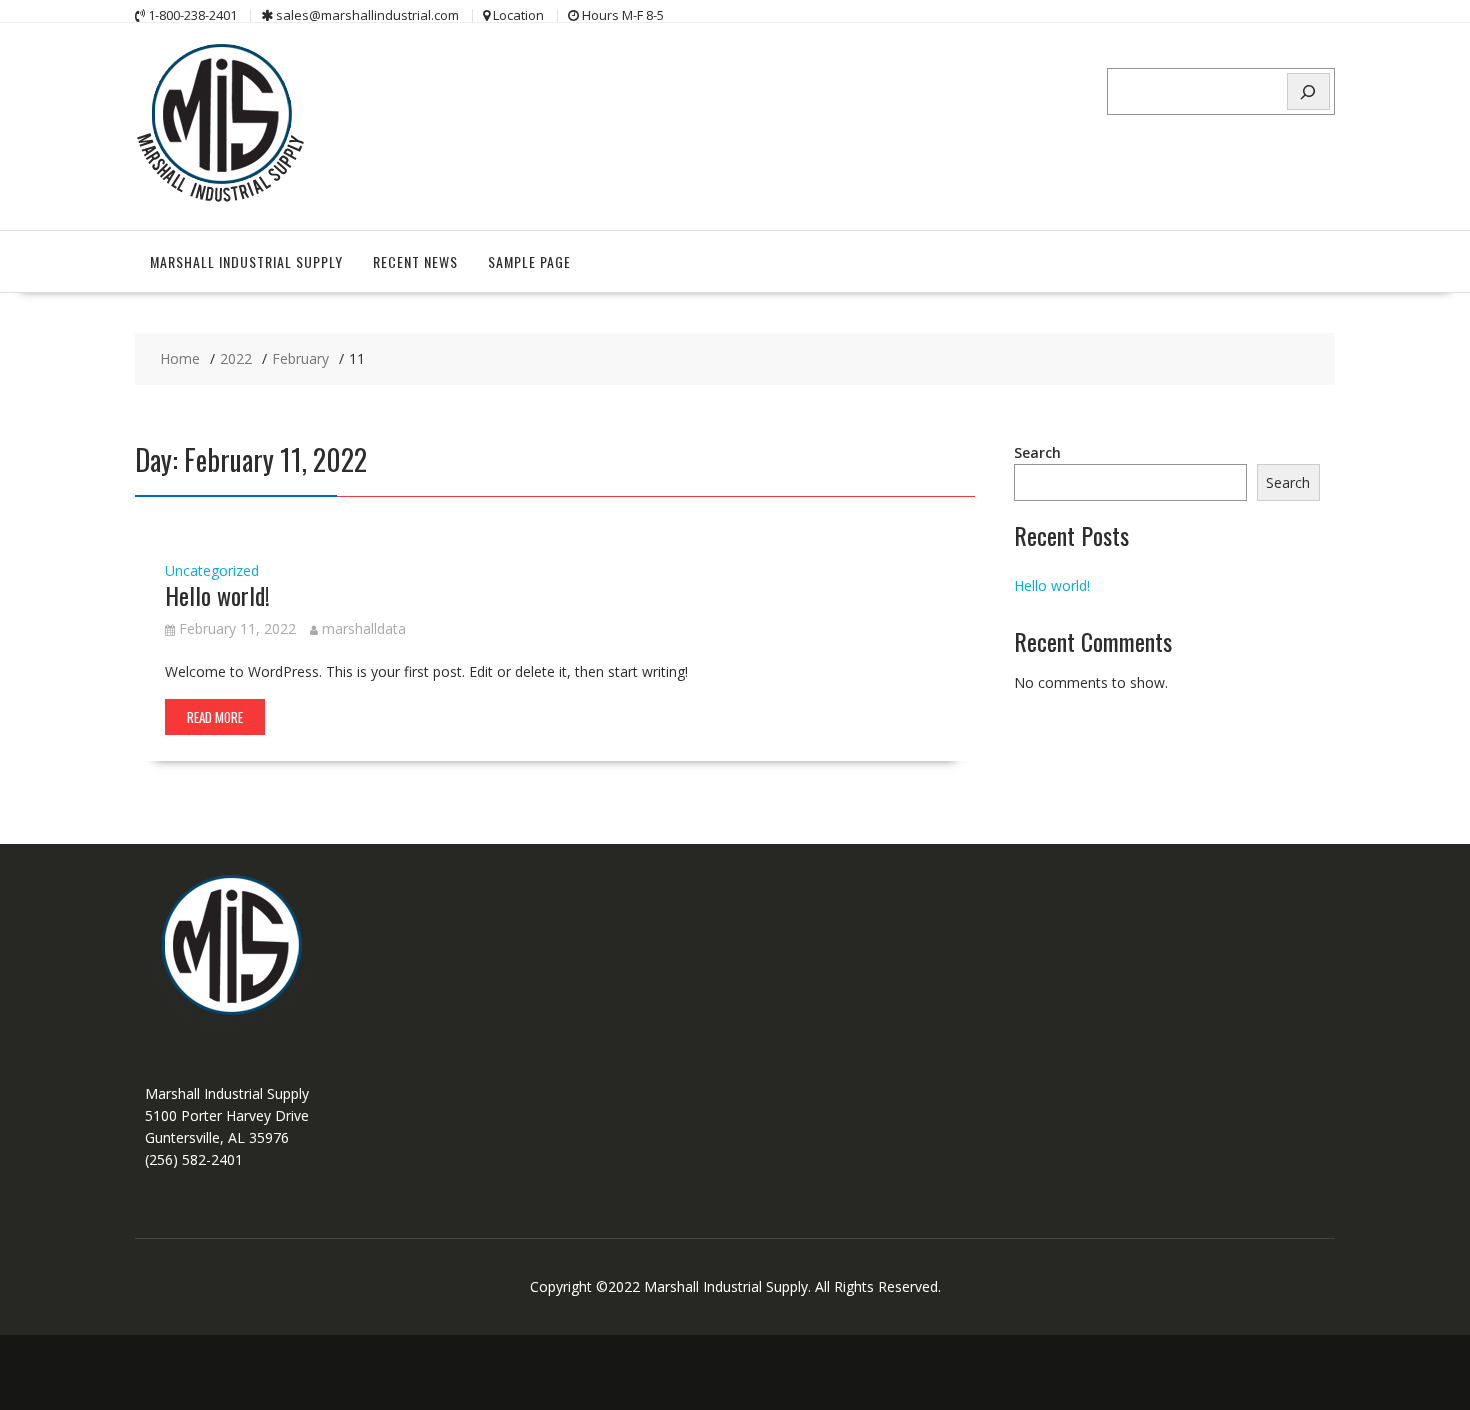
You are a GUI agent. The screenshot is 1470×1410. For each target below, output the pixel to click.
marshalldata (364, 628)
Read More (215, 717)
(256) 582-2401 (194, 1159)
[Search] (1309, 91)
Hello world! (217, 595)
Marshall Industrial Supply (246, 261)
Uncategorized (212, 570)
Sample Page (529, 261)
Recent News (415, 261)
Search (1037, 452)
